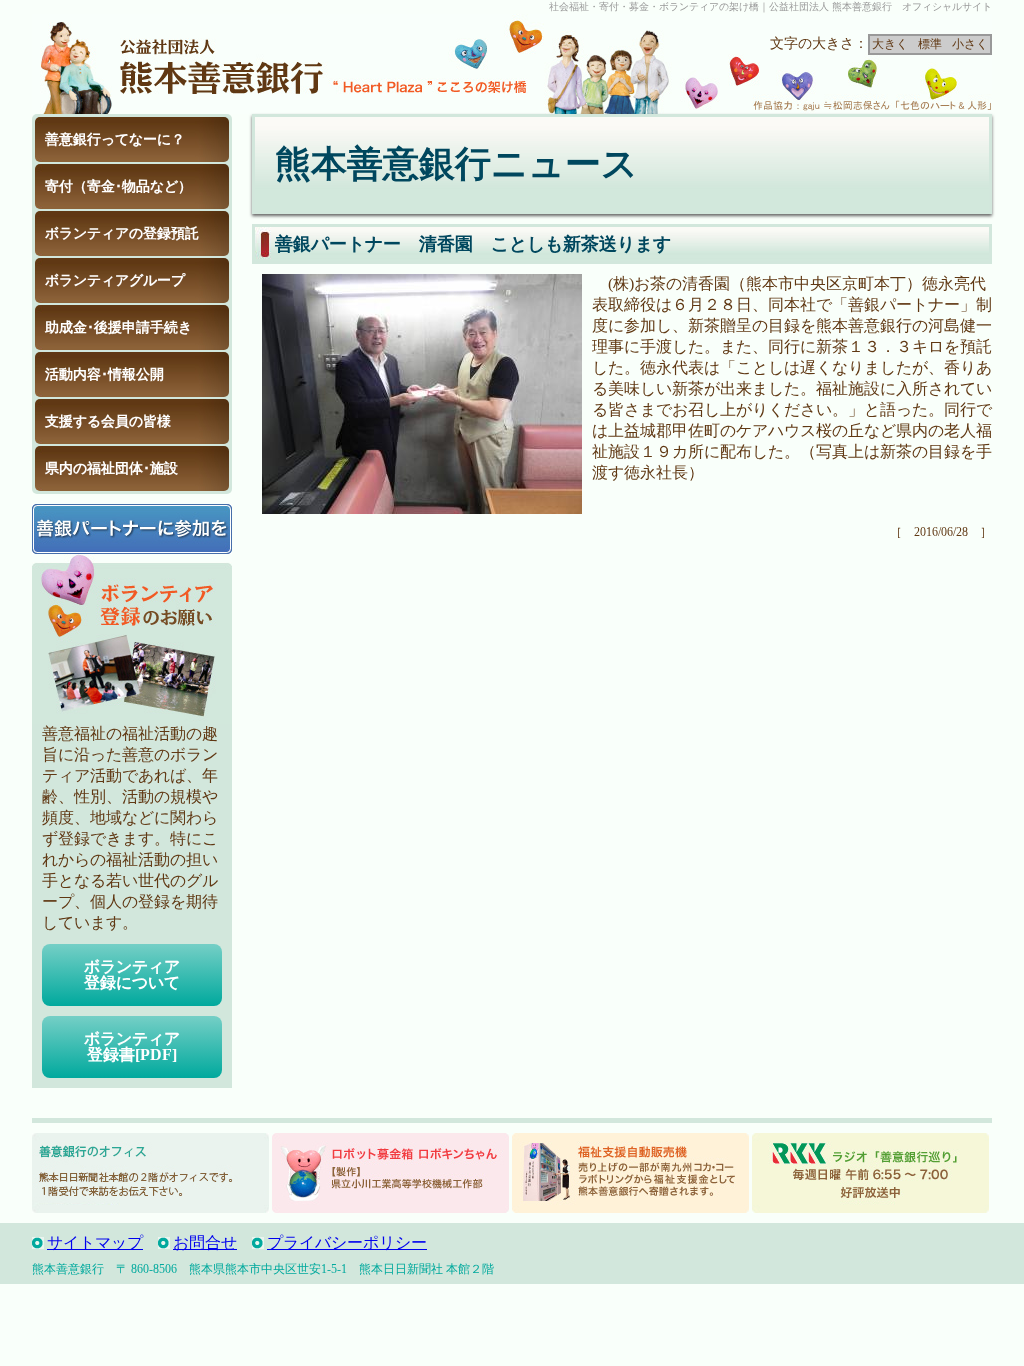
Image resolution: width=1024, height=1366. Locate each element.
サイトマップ (95, 1242)
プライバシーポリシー (347, 1242)
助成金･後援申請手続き (118, 327)
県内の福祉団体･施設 (111, 468)
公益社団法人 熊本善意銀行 (182, 64)
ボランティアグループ (115, 280)
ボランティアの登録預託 (122, 233)
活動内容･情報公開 (104, 374)
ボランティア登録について (132, 974)
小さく (970, 44)
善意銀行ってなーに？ (115, 139)
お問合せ (205, 1242)
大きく (890, 44)
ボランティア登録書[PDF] (132, 1046)
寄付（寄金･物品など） (118, 186)
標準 (930, 44)
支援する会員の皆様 (108, 421)
